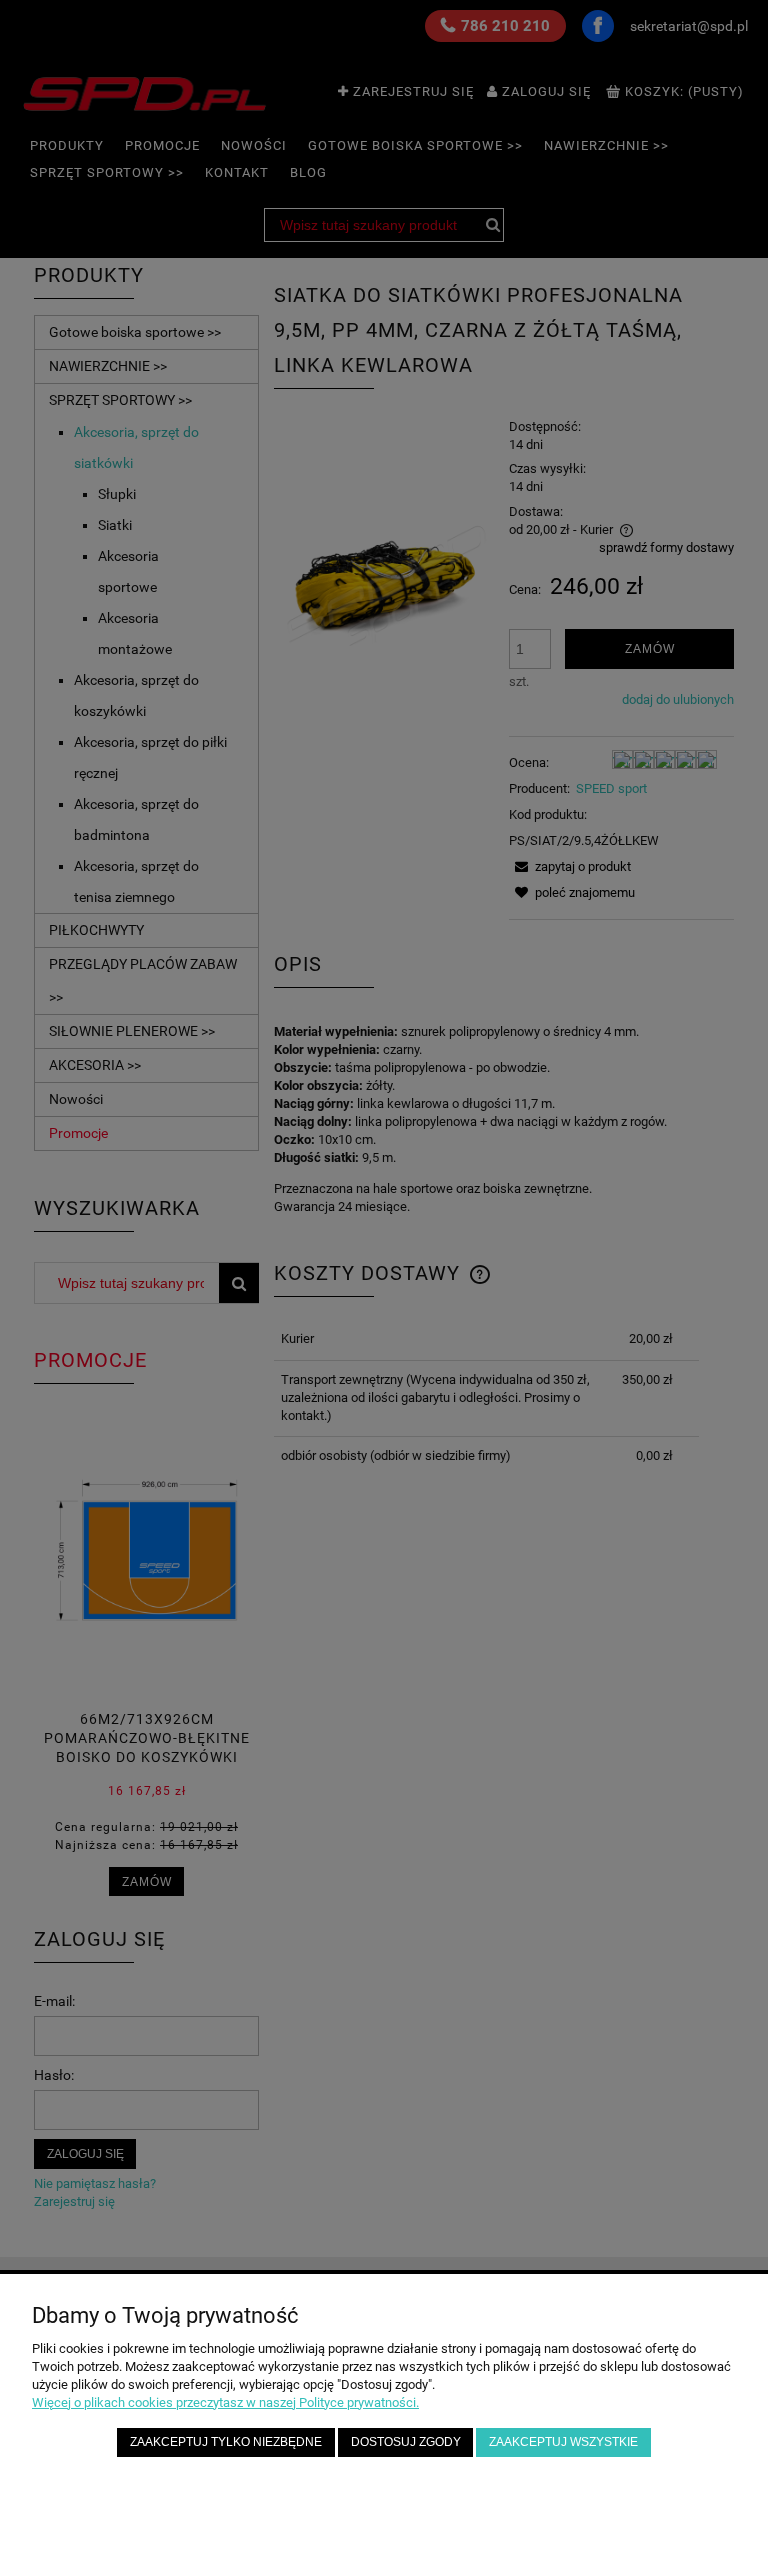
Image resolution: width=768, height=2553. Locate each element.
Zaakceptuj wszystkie (563, 2441)
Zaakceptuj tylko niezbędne (226, 2441)
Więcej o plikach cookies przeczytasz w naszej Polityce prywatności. (225, 2402)
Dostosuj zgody (406, 2441)
